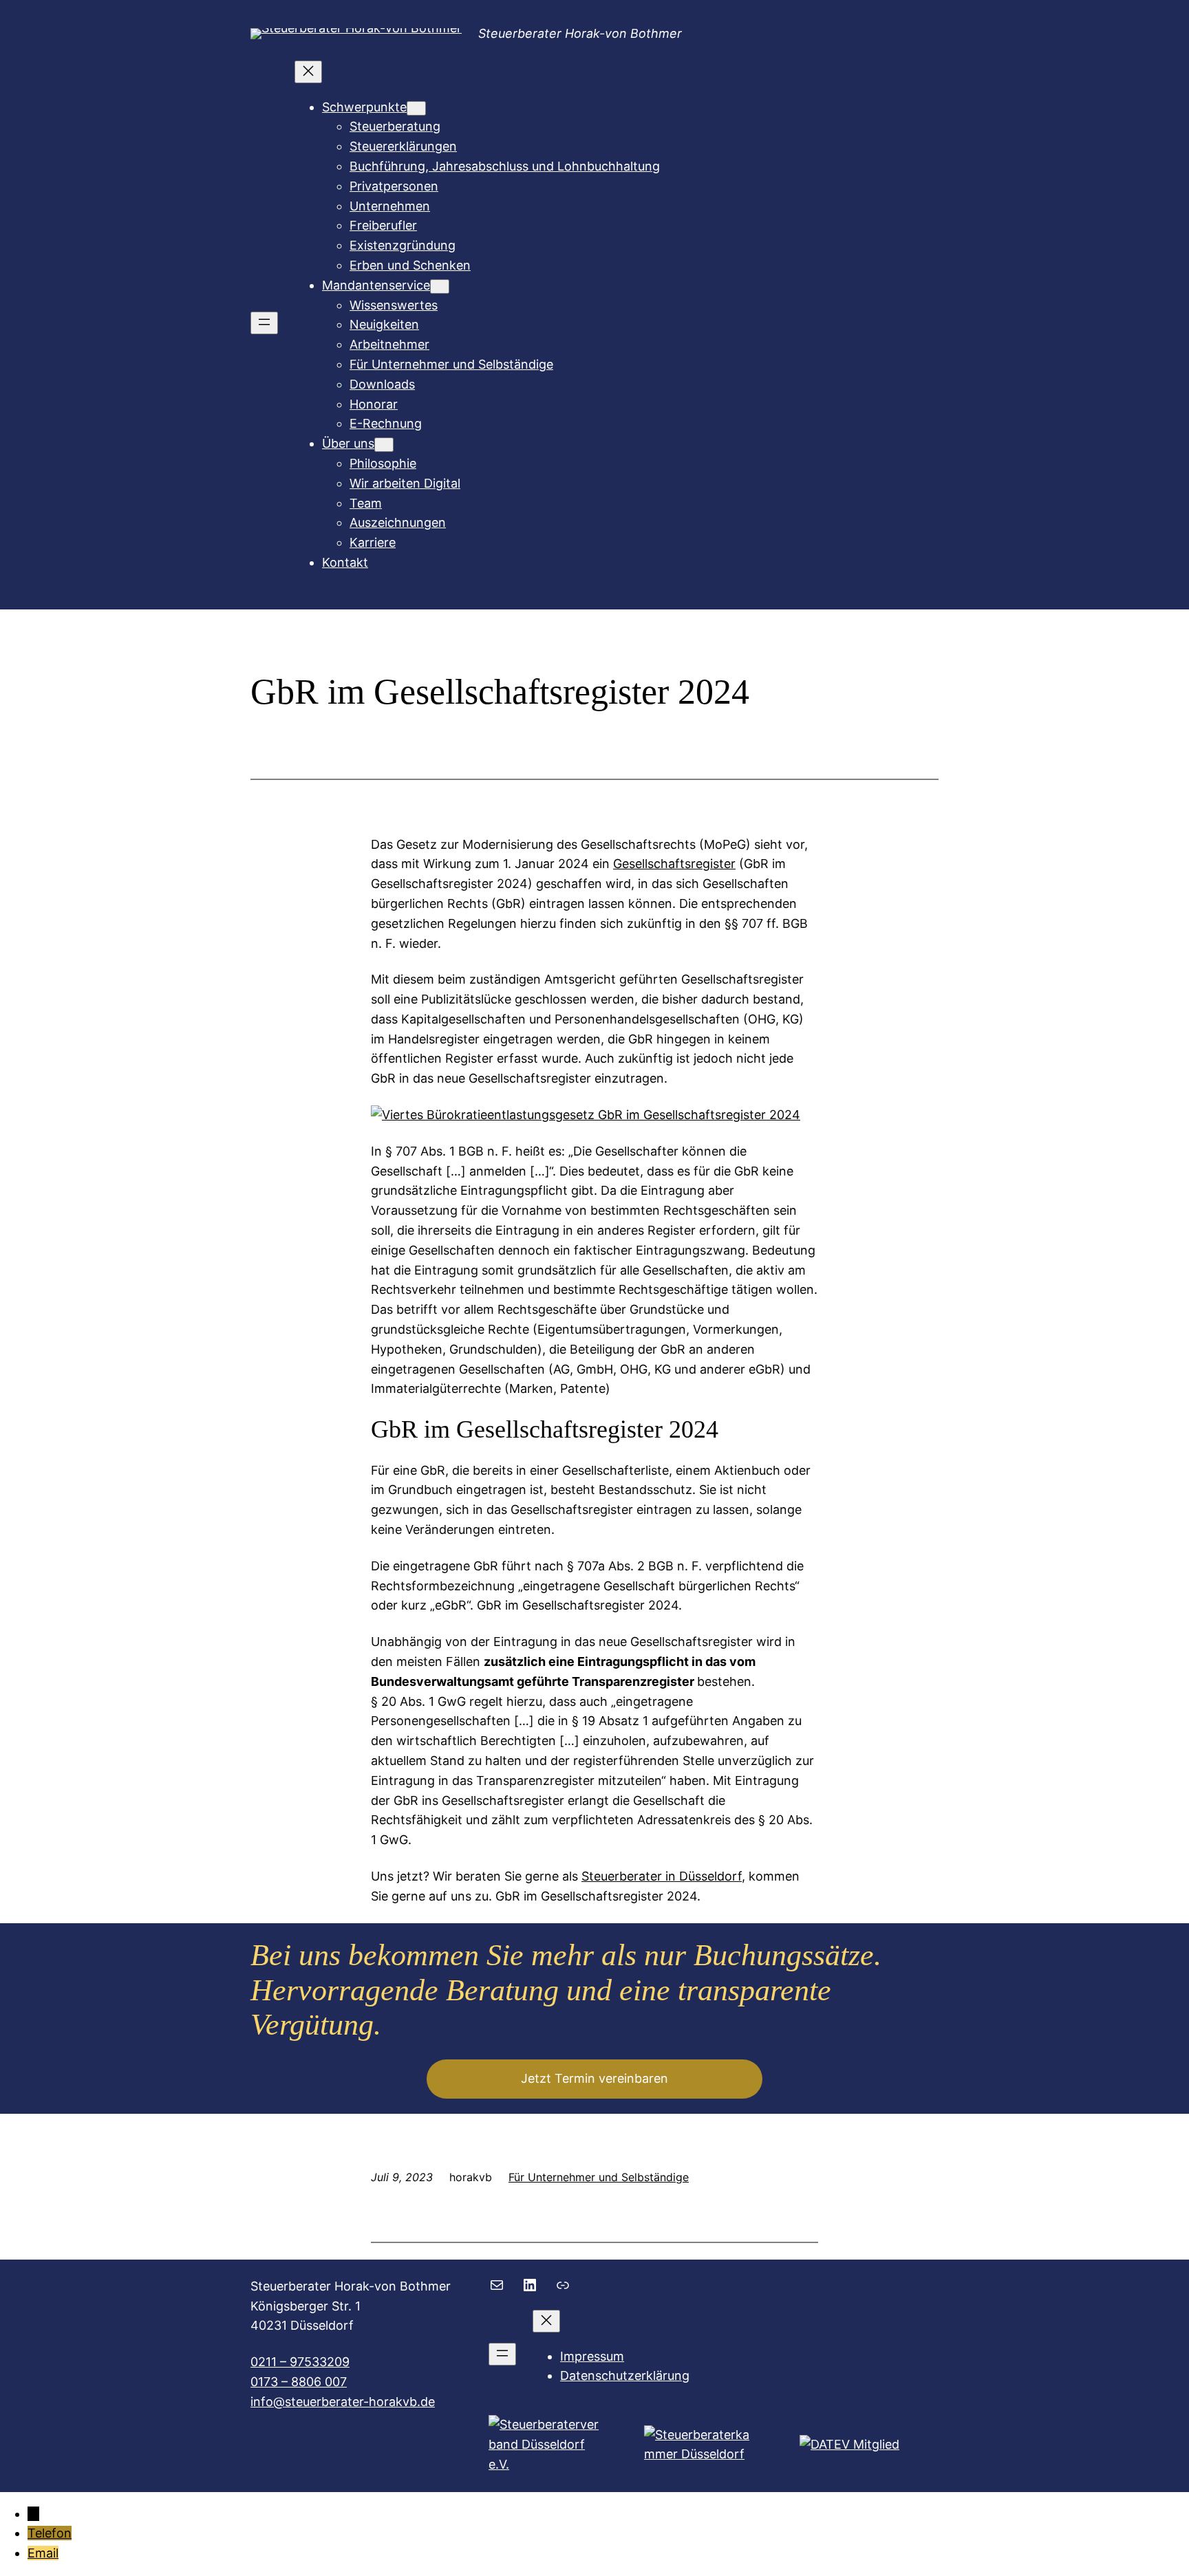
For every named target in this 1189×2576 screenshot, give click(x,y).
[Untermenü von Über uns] (384, 445)
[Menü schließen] (308, 72)
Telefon (50, 2533)
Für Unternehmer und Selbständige (599, 2177)
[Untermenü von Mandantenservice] (440, 286)
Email (43, 2553)
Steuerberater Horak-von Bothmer (580, 33)
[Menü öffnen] (264, 323)
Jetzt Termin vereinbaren (594, 2078)
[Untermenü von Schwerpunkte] (416, 108)
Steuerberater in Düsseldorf (662, 1876)
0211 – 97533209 (300, 2362)
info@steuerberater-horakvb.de (343, 2402)
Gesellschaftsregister (674, 864)
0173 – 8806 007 (299, 2382)
